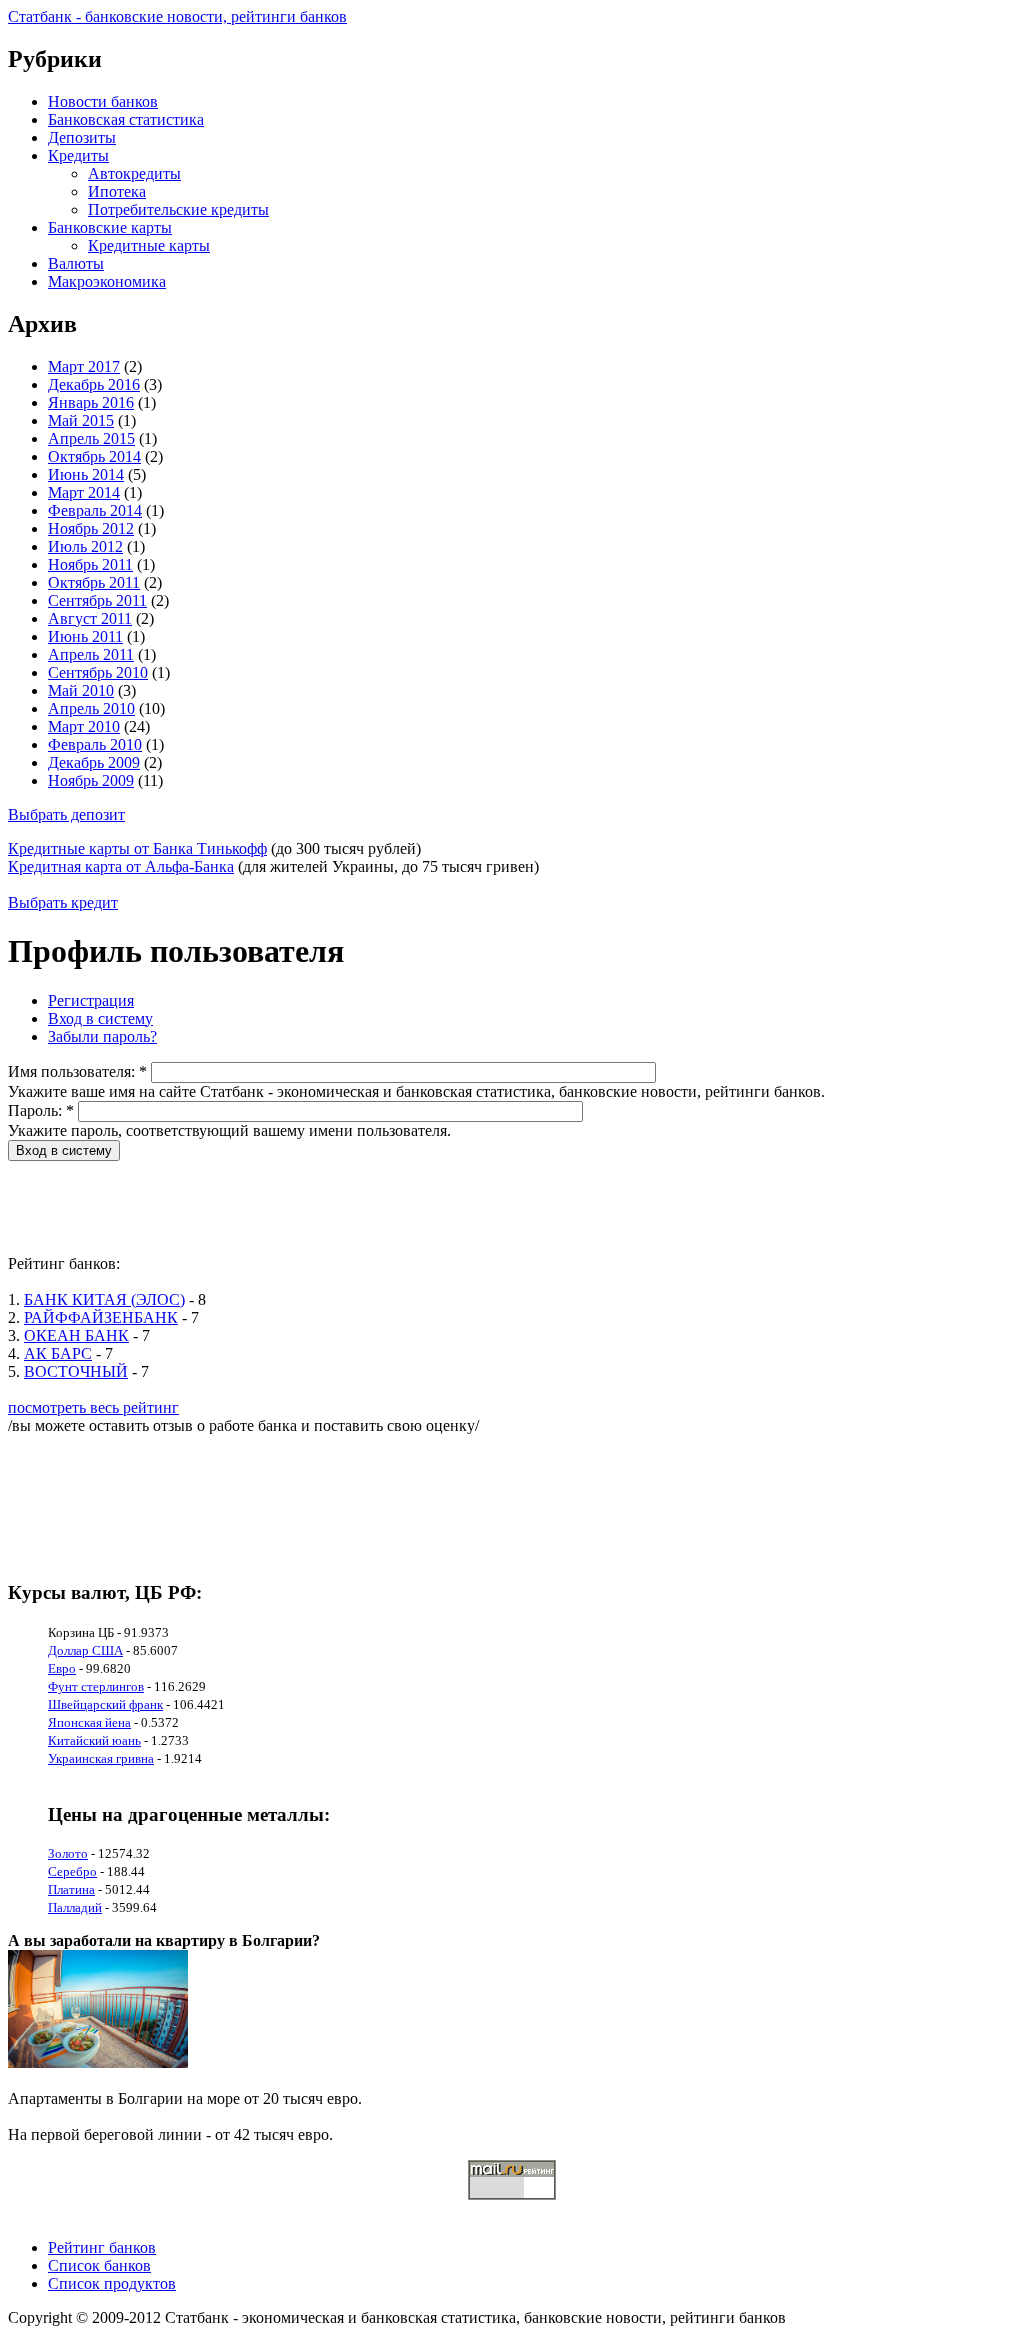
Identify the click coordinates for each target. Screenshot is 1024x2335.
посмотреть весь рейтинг (93, 1407)
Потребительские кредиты (178, 209)
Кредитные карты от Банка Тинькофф (137, 848)
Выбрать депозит (66, 814)
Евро (62, 1668)
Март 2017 (84, 366)
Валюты (76, 263)
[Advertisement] (372, 1206)
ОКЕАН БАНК (76, 1335)
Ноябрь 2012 (91, 528)
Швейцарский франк (105, 1704)
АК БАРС (58, 1353)
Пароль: (41, 1110)
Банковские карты (110, 227)
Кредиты (78, 155)
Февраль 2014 (95, 510)
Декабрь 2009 (94, 762)
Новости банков (103, 101)
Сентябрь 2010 (98, 672)
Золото (68, 1853)
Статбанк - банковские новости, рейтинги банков (177, 16)
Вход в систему (100, 1018)
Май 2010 (81, 690)
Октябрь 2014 (94, 456)
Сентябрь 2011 (97, 600)
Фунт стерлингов (96, 1686)
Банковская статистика (126, 119)
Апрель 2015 (91, 438)
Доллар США (85, 1650)
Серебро (72, 1871)
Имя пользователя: (77, 1071)
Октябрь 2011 (94, 582)
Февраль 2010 (95, 744)
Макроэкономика (107, 281)
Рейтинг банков (102, 2247)
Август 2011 (90, 618)
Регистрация (91, 1000)
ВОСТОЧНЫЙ (76, 1371)
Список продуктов (112, 2283)
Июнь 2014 (86, 474)
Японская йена (89, 1722)
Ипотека (117, 191)
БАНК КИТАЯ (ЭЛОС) (104, 1299)
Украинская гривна (101, 1758)
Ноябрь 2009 (91, 780)
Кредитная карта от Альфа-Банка (121, 866)
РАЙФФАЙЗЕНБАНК (101, 1317)
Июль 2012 (85, 546)
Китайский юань (94, 1740)
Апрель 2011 (91, 654)
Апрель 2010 (91, 708)
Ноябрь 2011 (90, 564)
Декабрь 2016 (94, 384)
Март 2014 (84, 492)
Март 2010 (84, 726)
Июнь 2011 (85, 636)
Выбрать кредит (63, 902)
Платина (71, 1889)
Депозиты (82, 137)
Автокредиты (134, 173)
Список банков (99, 2265)
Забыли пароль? (102, 1036)
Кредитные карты (149, 245)
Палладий (75, 1907)
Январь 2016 (91, 402)
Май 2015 (81, 420)
